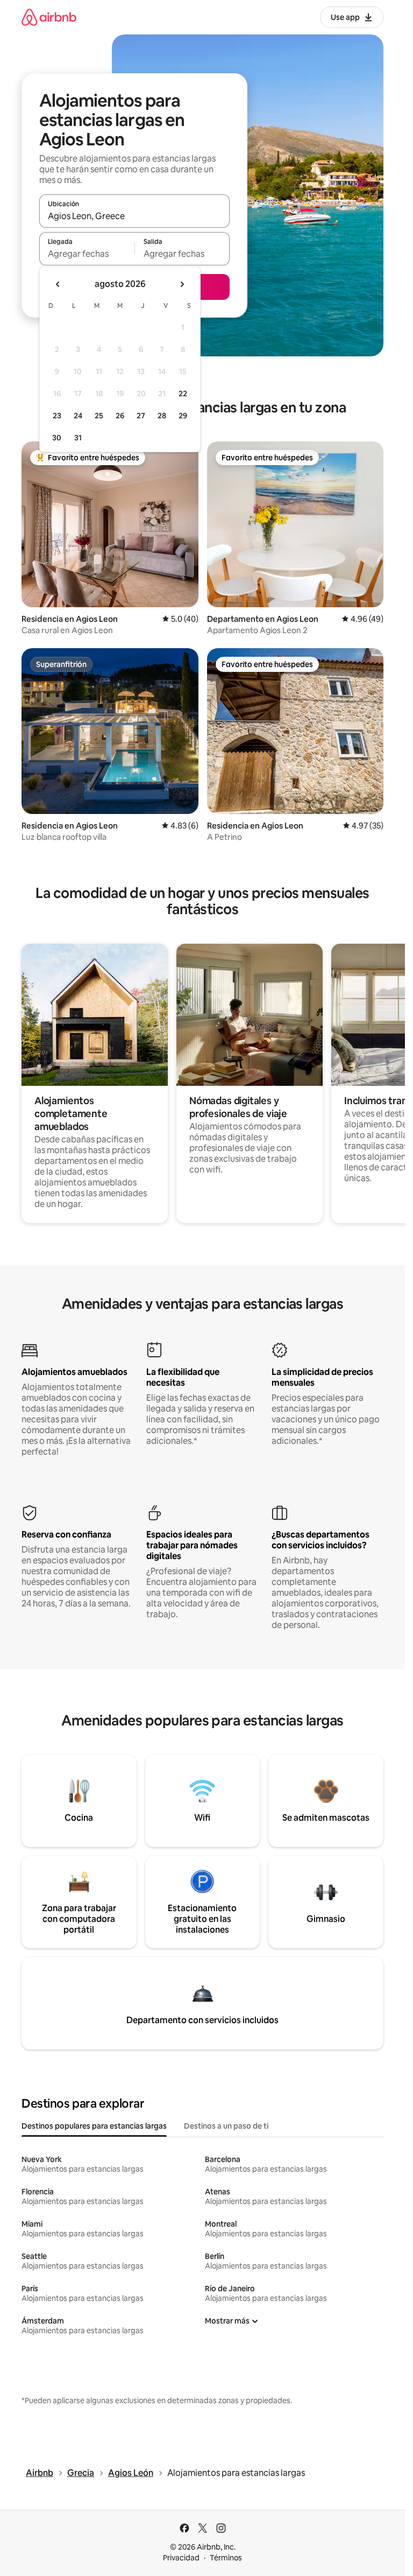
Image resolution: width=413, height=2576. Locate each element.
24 (78, 416)
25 (99, 416)
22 (183, 394)
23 (57, 416)
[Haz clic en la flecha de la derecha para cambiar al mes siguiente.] (182, 284)
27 (141, 416)
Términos (226, 2558)
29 (183, 416)
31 (78, 438)
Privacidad (181, 2558)
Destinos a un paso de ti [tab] (226, 2126)
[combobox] (134, 216)
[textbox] (87, 254)
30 (57, 438)
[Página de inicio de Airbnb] (49, 17)
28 (162, 416)
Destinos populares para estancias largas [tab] (94, 2126)
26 (120, 416)
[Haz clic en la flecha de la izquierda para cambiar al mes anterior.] (58, 284)
